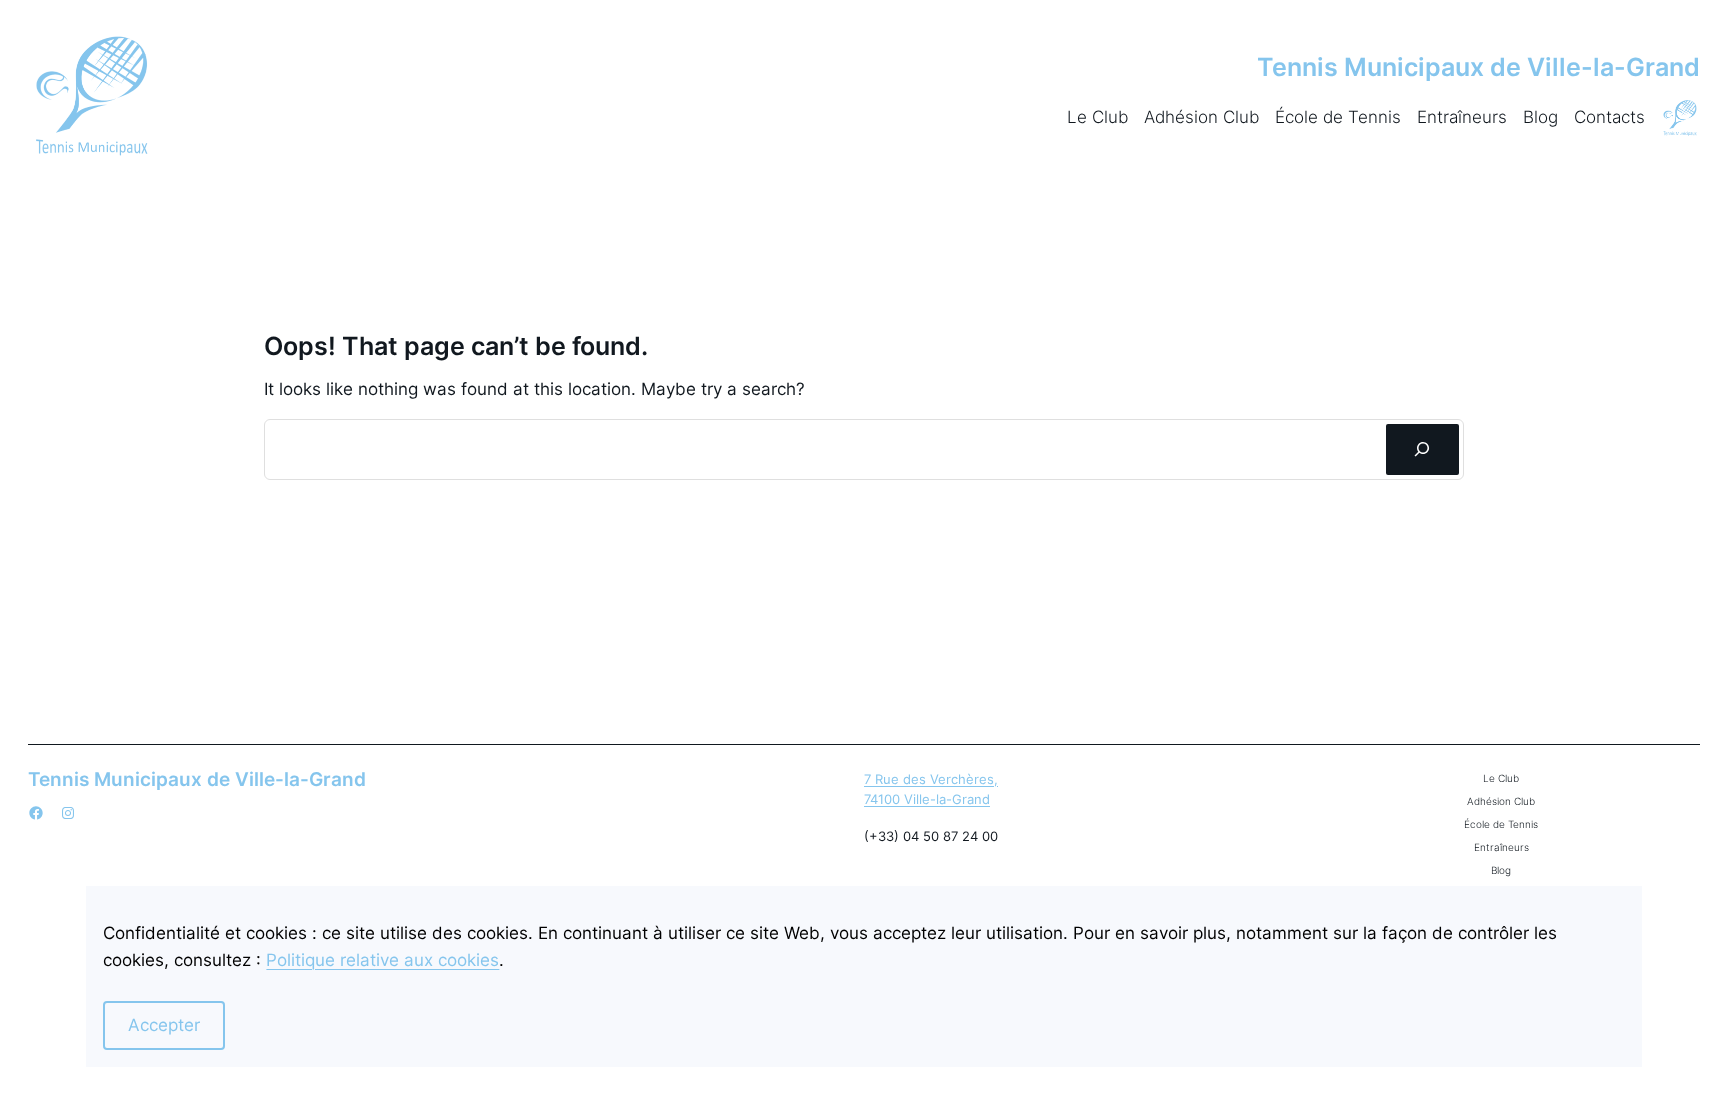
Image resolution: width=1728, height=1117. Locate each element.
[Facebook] (36, 813)
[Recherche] (1422, 449)
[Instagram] (68, 813)
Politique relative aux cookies (382, 960)
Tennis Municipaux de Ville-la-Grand (1478, 67)
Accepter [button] (164, 1025)
